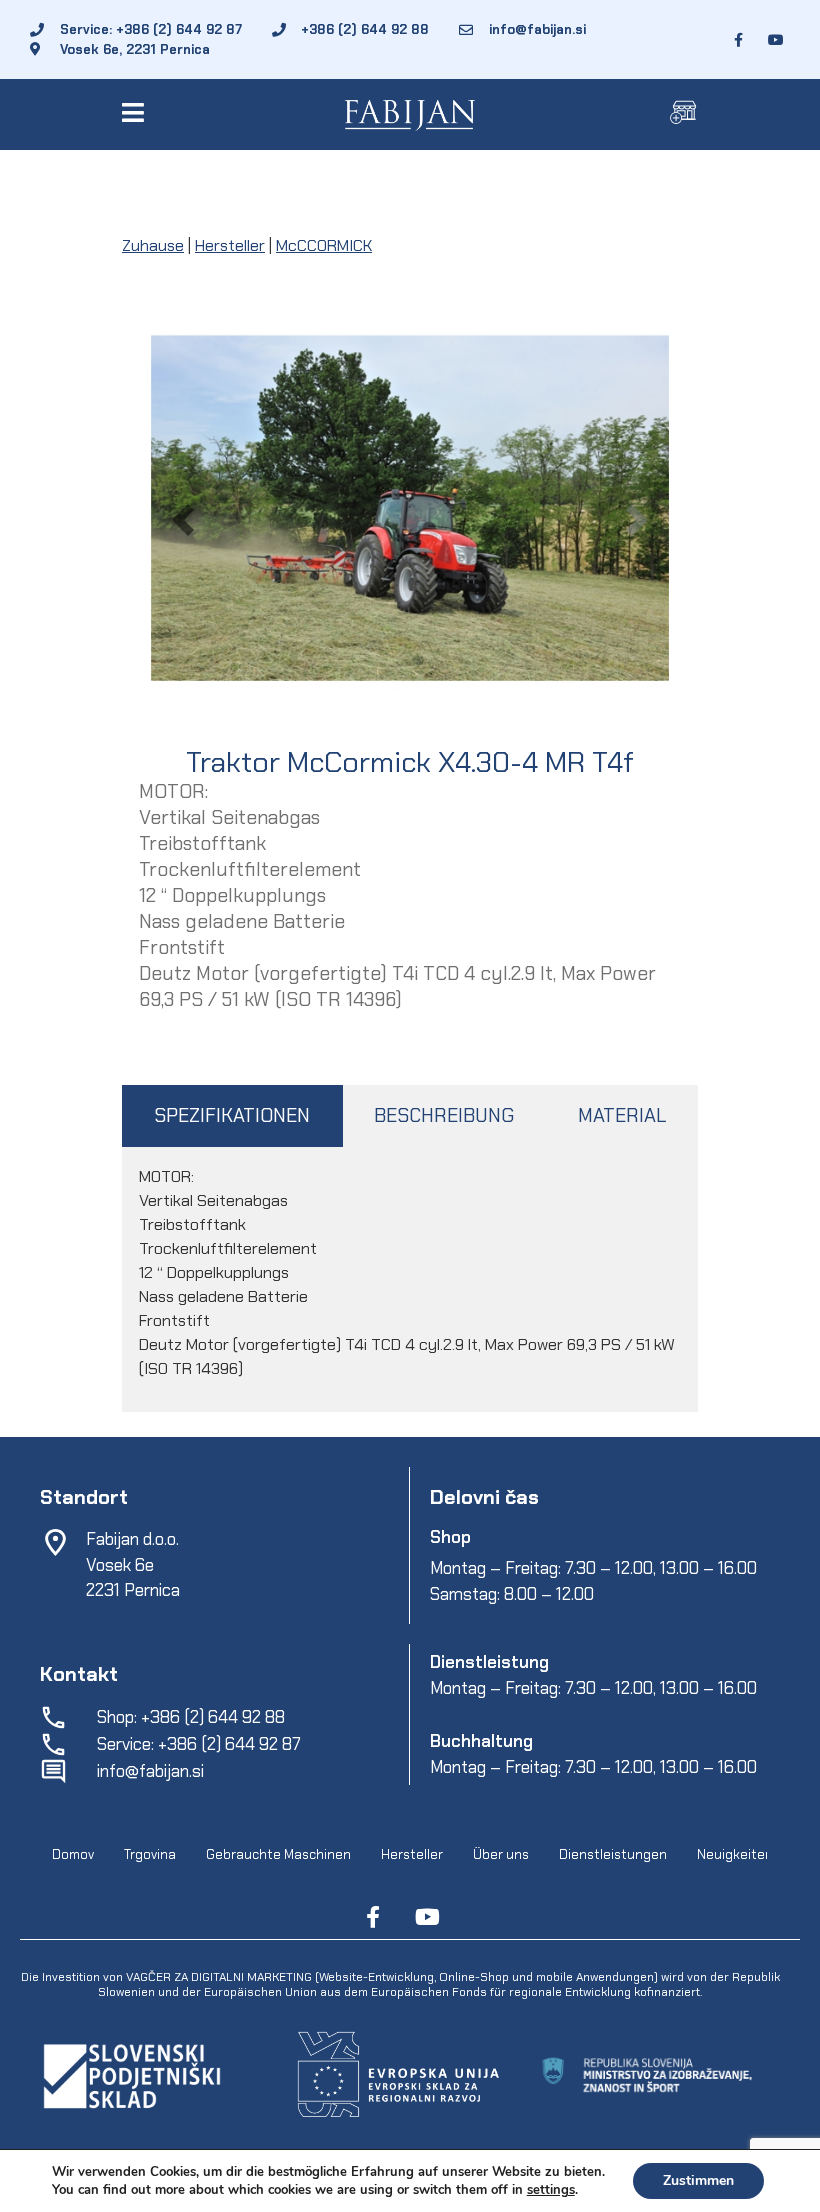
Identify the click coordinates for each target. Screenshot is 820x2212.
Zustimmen (698, 2180)
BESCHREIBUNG (444, 1115)
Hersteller (230, 245)
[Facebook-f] (373, 1917)
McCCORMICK (324, 245)
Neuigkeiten (735, 1854)
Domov (73, 1854)
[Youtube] (427, 1917)
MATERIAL (622, 1115)
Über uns (501, 1854)
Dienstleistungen (613, 1854)
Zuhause (153, 245)
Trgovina (150, 1854)
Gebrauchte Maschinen (278, 1854)
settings (551, 2190)
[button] (136, 112)
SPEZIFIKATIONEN (232, 1115)
